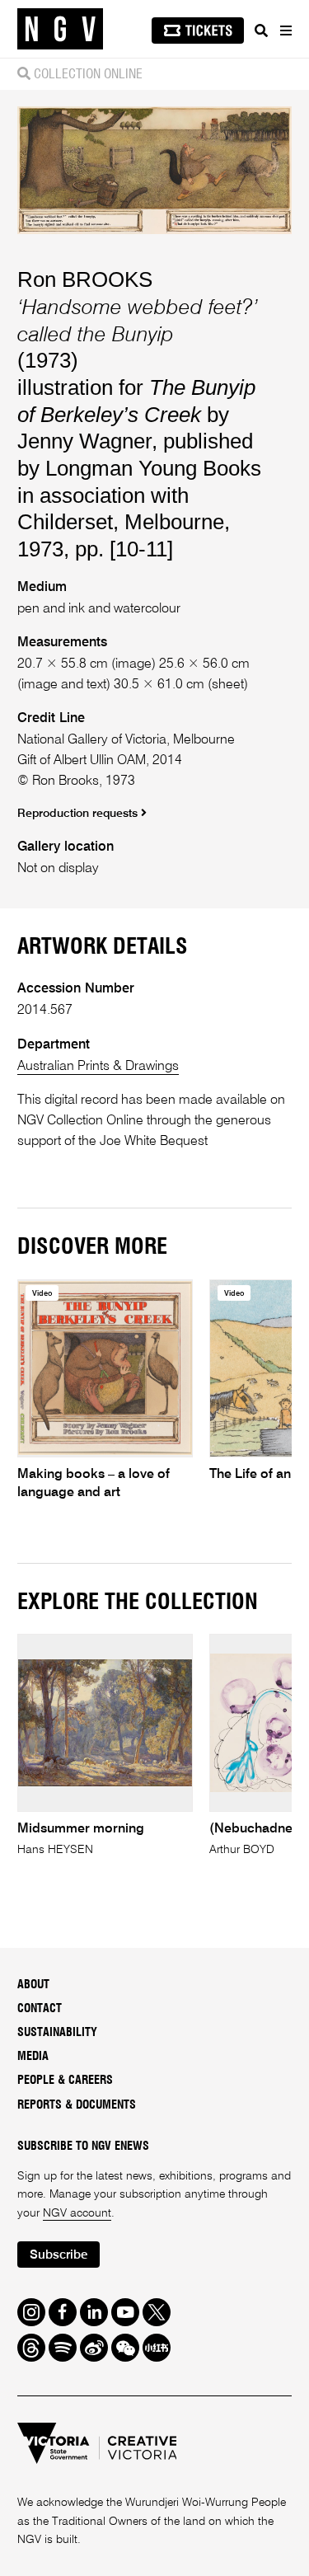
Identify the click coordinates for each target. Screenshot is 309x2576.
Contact (40, 2009)
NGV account (77, 2213)
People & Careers (65, 2081)
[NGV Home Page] (60, 29)
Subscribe (59, 2255)
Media (33, 2057)
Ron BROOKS (85, 279)
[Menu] (285, 30)
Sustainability (57, 2033)
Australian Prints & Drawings (98, 1066)
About (33, 1985)
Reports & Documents (77, 2105)
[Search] (261, 30)
